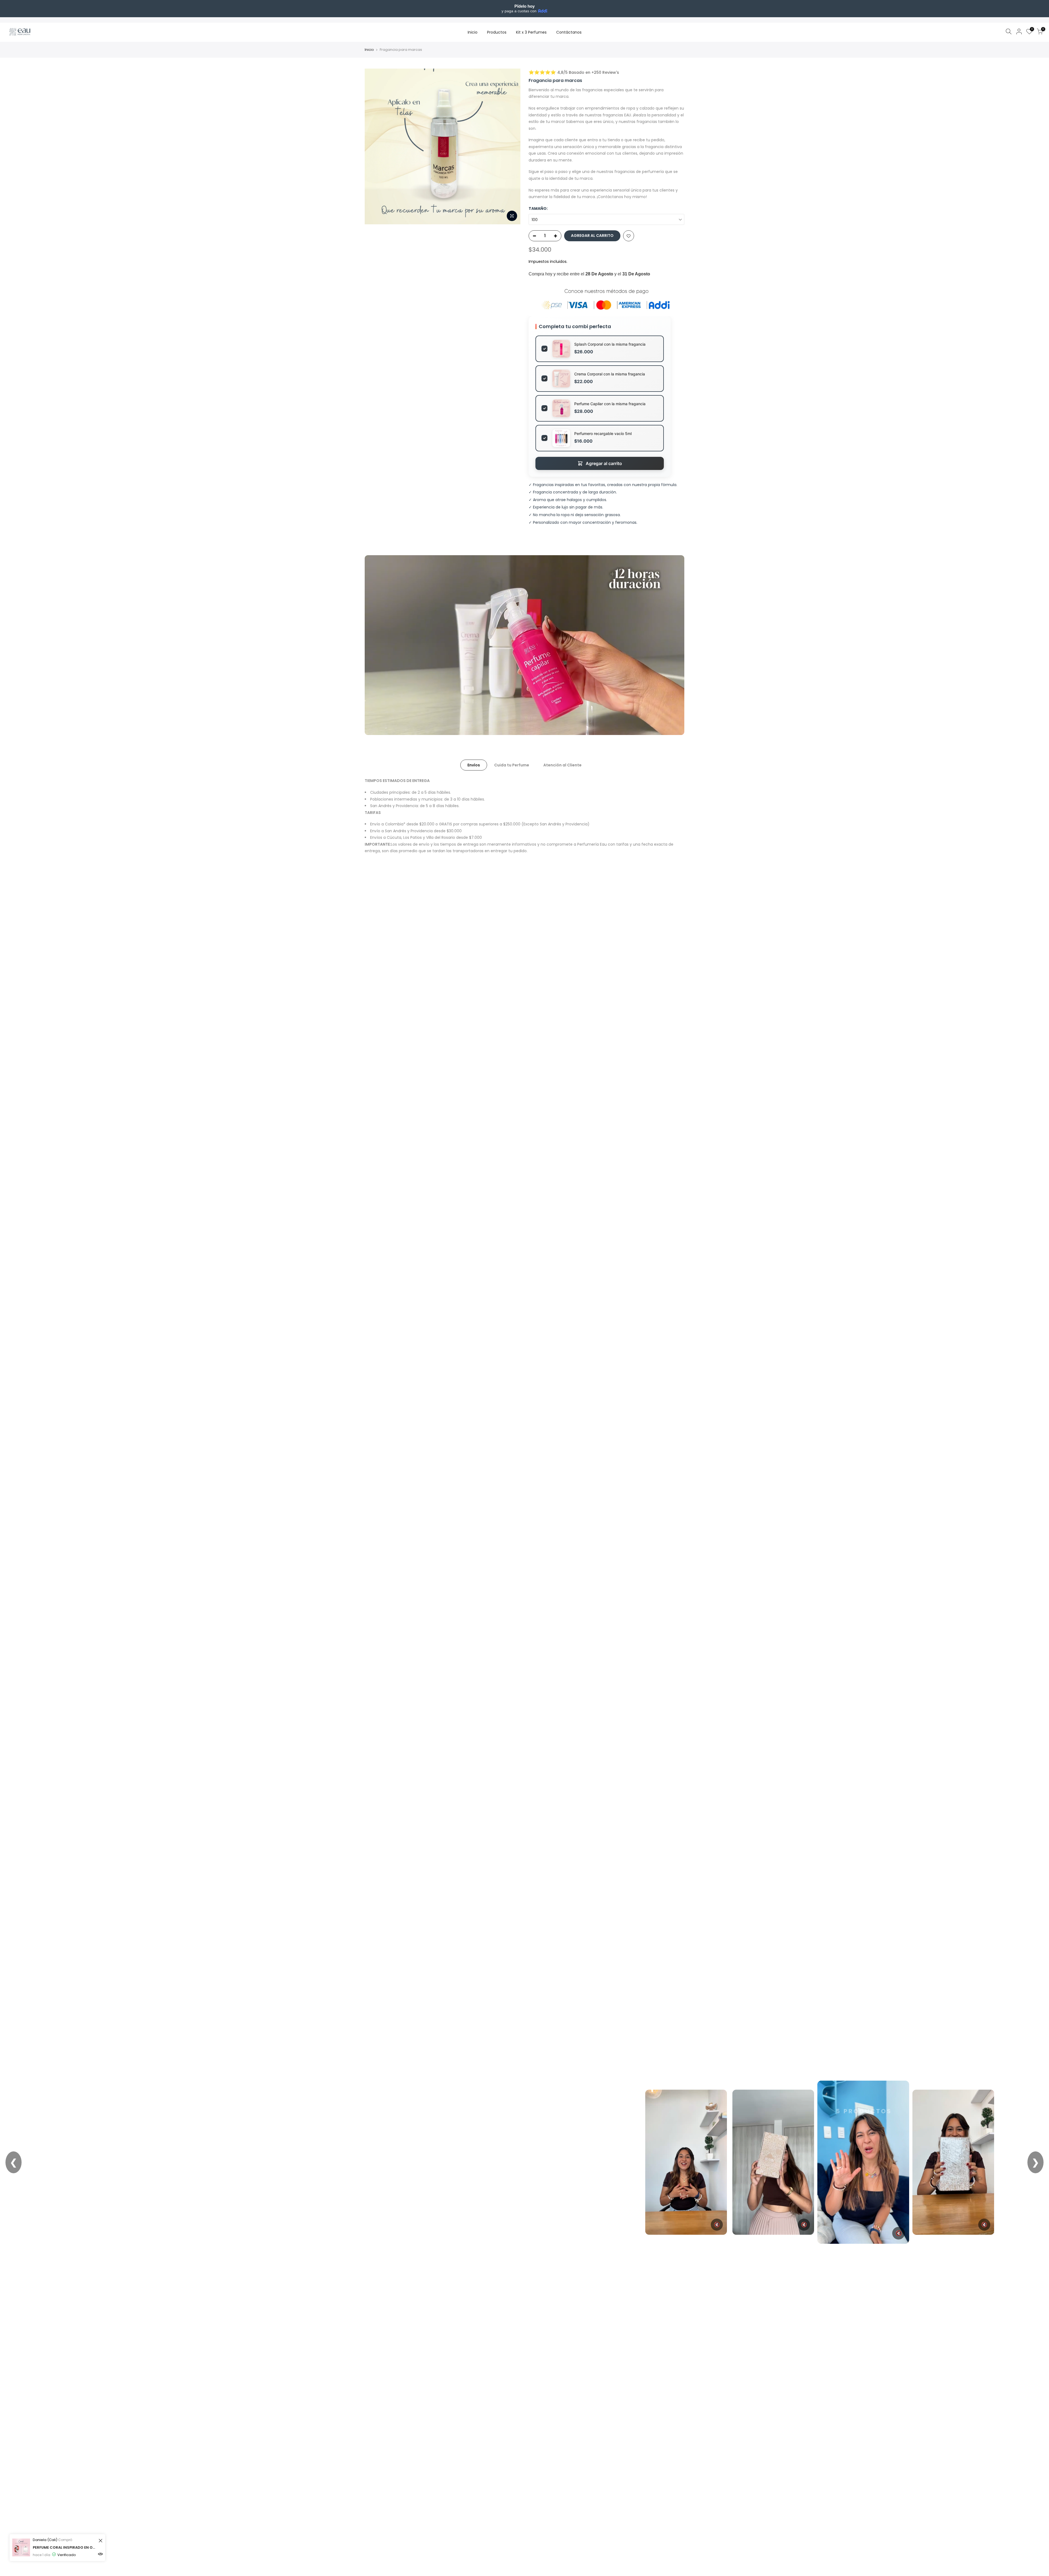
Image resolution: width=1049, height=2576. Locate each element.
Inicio (473, 32)
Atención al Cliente (562, 765)
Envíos (474, 765)
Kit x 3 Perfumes (531, 32)
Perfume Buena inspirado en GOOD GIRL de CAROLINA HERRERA (65, 2547)
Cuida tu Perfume (512, 765)
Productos (497, 32)
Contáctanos (569, 32)
